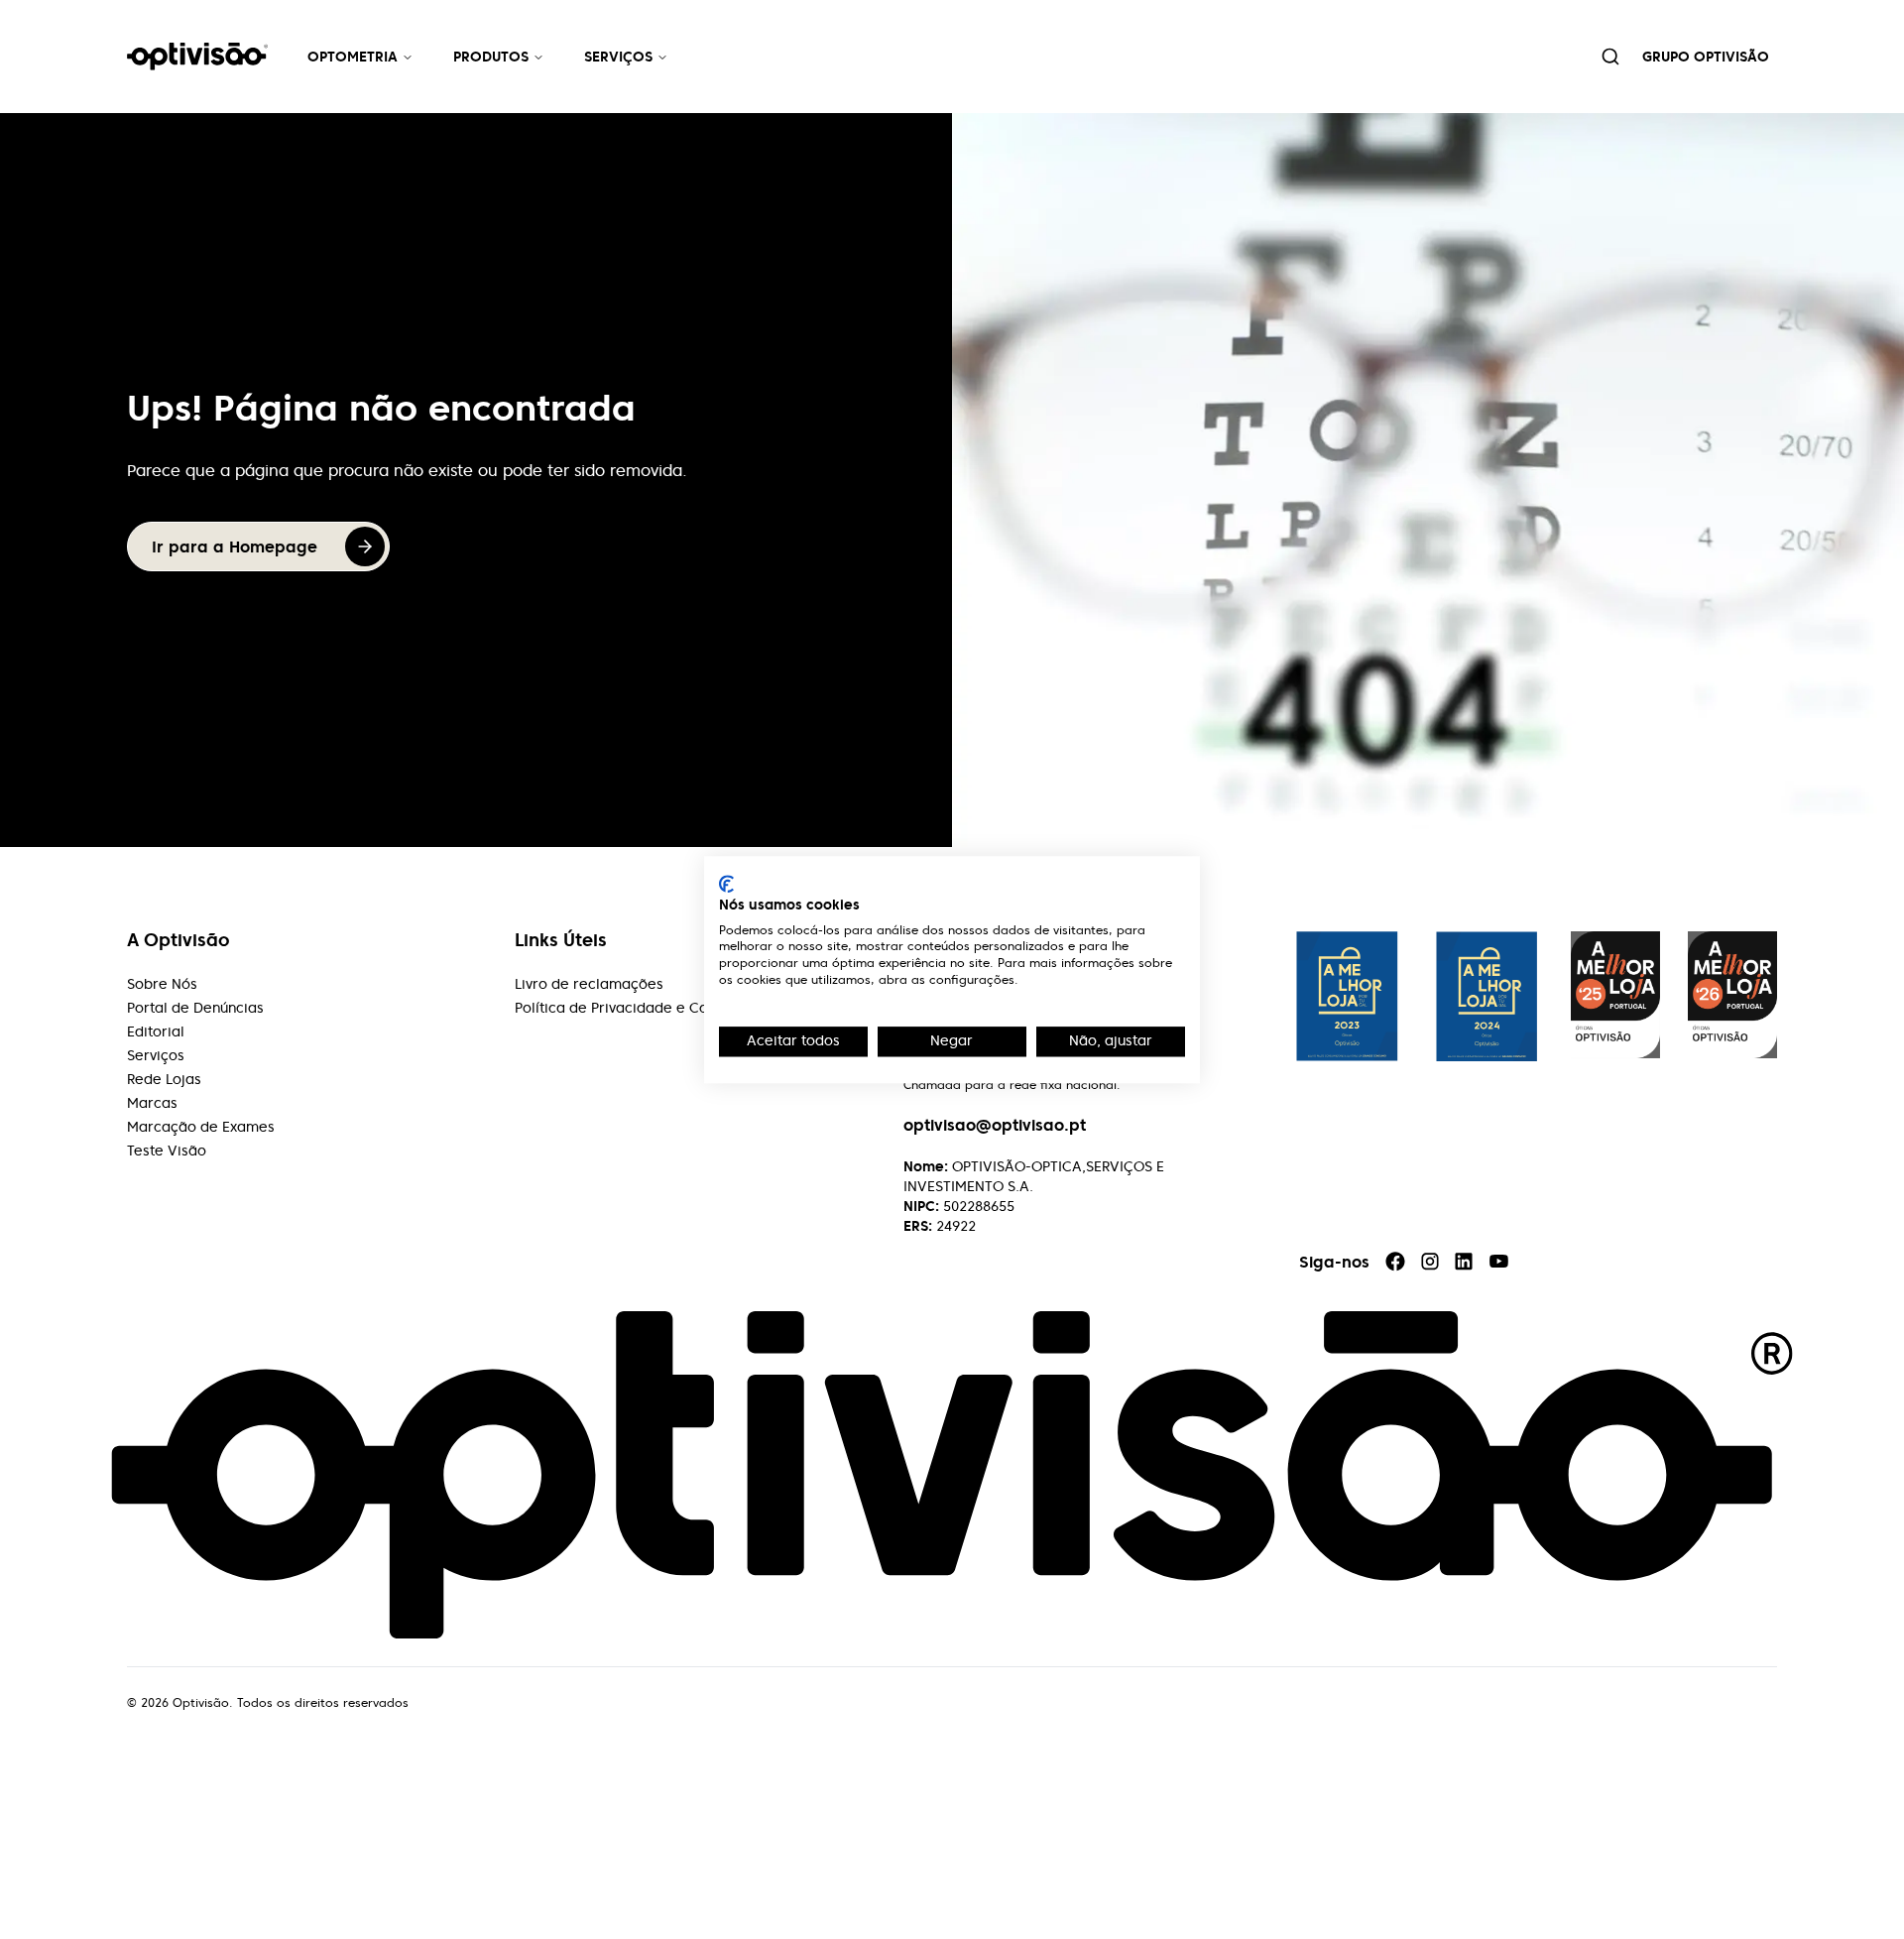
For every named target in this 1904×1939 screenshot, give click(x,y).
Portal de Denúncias (195, 1008)
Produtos (491, 57)
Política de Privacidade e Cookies (629, 1008)
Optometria (353, 57)
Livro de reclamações (589, 984)
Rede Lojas (164, 1079)
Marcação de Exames (201, 1127)
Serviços (618, 57)
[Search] (1610, 57)
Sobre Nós (162, 984)
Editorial (156, 1031)
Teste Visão (167, 1151)
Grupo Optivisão (1706, 57)
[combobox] (1610, 57)
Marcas (152, 1103)
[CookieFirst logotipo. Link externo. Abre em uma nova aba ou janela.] (726, 884)
